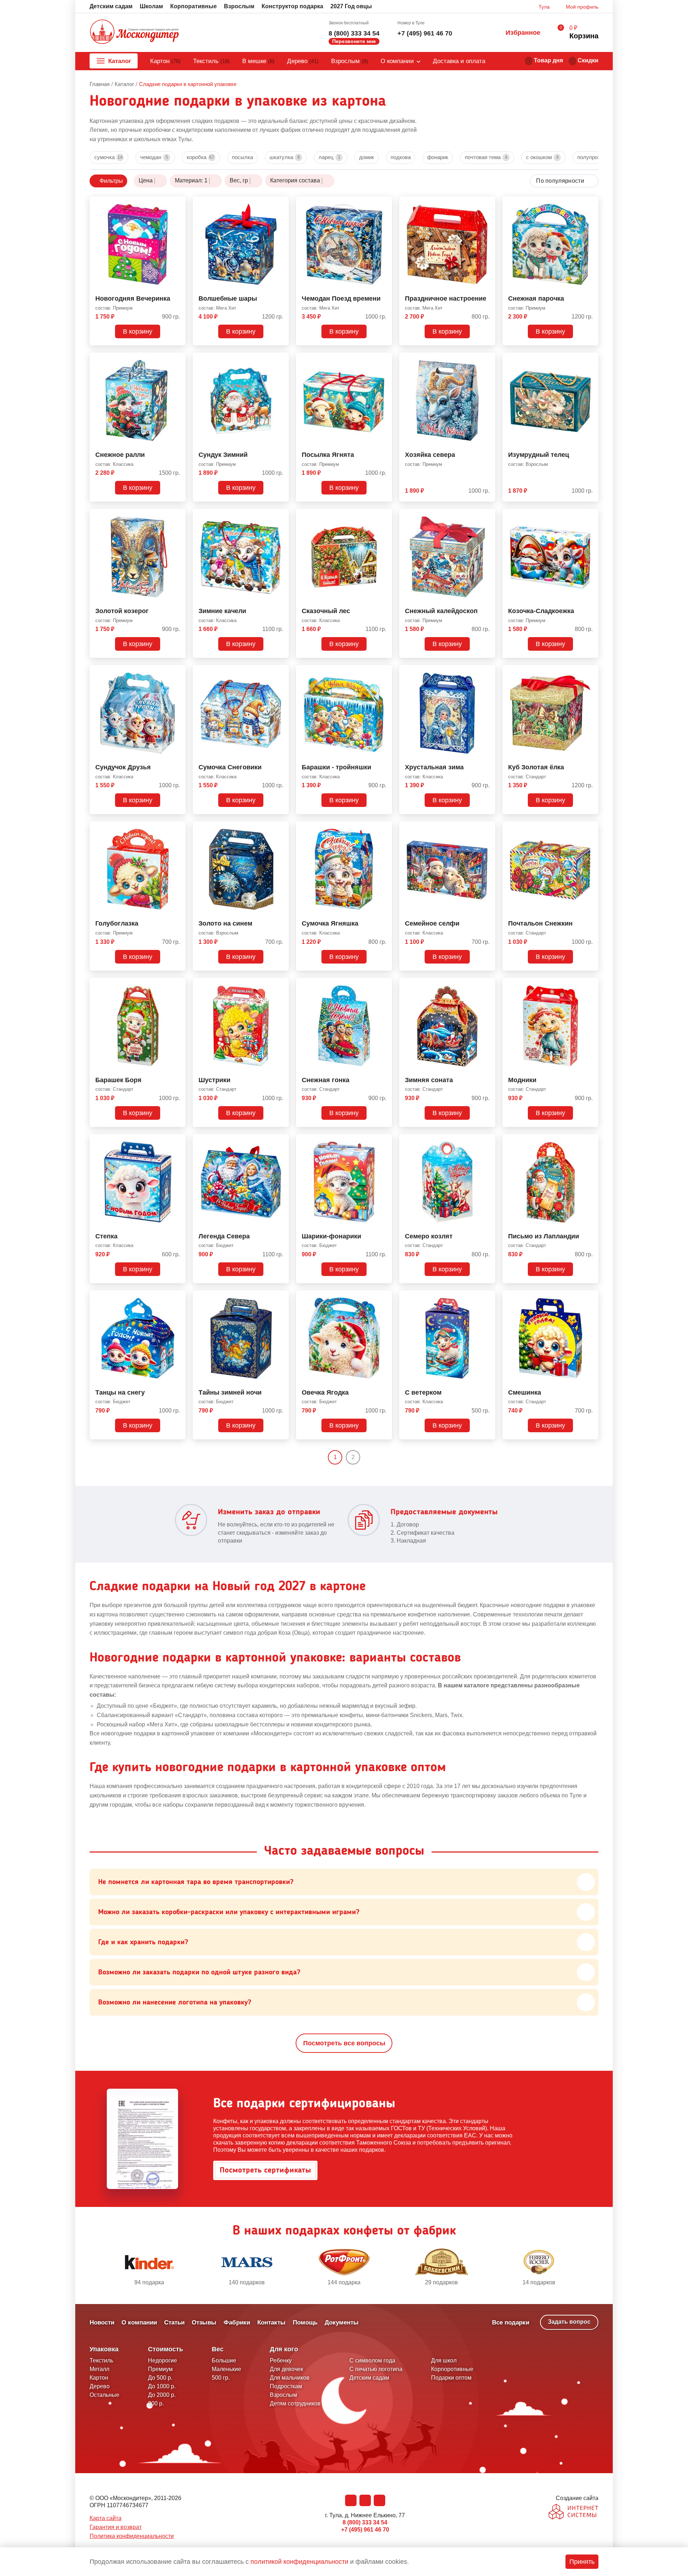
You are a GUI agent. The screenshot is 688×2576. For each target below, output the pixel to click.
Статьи (174, 2322)
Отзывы (204, 2322)
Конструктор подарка (292, 6)
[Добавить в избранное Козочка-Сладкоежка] (590, 516)
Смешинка (525, 1393)
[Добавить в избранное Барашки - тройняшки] (384, 672)
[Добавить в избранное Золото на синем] (281, 828)
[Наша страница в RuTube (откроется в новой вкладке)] (379, 2500)
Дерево (303, 61)
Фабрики (237, 2322)
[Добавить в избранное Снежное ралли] (177, 359)
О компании (397, 61)
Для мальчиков (290, 2378)
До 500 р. (160, 2378)
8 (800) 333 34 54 (354, 33)
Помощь (305, 2322)
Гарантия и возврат (116, 2527)
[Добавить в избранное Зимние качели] (281, 516)
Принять (582, 2562)
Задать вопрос (569, 2322)
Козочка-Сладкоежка (541, 611)
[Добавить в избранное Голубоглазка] (177, 828)
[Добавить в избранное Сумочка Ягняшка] (384, 828)
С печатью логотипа (376, 2369)
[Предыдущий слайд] (93, 2267)
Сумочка (108, 157)
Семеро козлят (429, 1236)
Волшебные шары (228, 299)
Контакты (271, 2322)
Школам (151, 6)
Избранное (523, 33)
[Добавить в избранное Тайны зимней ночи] (281, 1297)
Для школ (444, 2360)
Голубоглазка (117, 924)
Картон (165, 61)
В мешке (258, 61)
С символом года (372, 2360)
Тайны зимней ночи (230, 1393)
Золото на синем (225, 924)
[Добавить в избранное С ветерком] (487, 1297)
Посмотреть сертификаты (265, 2170)
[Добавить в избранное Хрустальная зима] (487, 672)
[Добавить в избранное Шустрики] (281, 985)
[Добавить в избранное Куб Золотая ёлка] (590, 672)
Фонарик (438, 157)
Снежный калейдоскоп (441, 611)
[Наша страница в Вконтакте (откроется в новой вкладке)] (351, 2500)
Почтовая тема (486, 157)
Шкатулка (285, 157)
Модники (522, 1080)
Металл (99, 2369)
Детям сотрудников (295, 2403)
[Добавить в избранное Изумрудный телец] (590, 359)
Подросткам (286, 2386)
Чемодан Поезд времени (341, 299)
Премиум (160, 2369)
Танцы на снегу (120, 1393)
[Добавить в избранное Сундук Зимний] (281, 359)
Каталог (120, 61)
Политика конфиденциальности (132, 2536)
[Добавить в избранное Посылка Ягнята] (384, 359)
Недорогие (163, 2360)
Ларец (329, 157)
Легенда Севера (224, 1236)
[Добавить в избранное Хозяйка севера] (487, 359)
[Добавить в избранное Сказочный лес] (384, 516)
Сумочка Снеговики (230, 767)
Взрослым (239, 6)
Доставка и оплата (459, 61)
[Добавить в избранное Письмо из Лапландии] (590, 1141)
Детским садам (111, 6)
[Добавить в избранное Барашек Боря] (177, 985)
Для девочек (286, 2369)
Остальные (104, 2395)
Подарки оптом (451, 2378)
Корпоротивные (452, 2369)
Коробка (200, 157)
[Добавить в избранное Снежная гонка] (384, 985)
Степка (106, 1236)
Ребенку (281, 2360)
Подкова (401, 157)
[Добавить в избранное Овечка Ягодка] (384, 1297)
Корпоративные (193, 6)
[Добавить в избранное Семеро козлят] (487, 1141)
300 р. (156, 2403)
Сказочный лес (326, 611)
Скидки (588, 60)
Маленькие (226, 2369)
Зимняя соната (429, 1080)
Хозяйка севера (430, 455)
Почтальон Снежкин (540, 924)
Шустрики (214, 1080)
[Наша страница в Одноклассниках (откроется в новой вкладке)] (365, 2500)
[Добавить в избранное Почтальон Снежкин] (590, 828)
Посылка (242, 157)
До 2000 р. (162, 2395)
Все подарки (511, 2322)
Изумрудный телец (539, 455)
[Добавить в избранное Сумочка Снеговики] (281, 672)
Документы (342, 2322)
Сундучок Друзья (123, 767)
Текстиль (211, 61)
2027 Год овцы (351, 6)
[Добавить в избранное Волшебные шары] (281, 203)
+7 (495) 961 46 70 (425, 33)
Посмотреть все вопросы (344, 2043)
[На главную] (134, 33)
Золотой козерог (122, 611)
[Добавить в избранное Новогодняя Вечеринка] (177, 203)
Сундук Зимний (223, 455)
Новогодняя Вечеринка (133, 299)
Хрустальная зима (434, 767)
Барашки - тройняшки (336, 767)
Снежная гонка (326, 1080)
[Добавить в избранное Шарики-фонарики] (384, 1141)
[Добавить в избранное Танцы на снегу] (177, 1297)
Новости (102, 2322)
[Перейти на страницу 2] (366, 1457)
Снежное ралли (120, 455)
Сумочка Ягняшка (330, 924)
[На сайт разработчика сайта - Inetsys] (574, 2512)
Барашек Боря (118, 1080)
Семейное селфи (432, 924)
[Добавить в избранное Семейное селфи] (487, 828)
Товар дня (548, 60)
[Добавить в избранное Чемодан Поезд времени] (384, 203)
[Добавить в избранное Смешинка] (590, 1297)
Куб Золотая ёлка (536, 767)
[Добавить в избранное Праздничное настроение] (487, 203)
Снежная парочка (536, 299)
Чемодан (154, 157)
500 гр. (221, 2378)
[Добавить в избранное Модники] (590, 985)
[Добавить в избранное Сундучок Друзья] (177, 672)
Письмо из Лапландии (544, 1236)
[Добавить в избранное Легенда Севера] (281, 1141)
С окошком (542, 157)
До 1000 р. (162, 2386)
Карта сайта (106, 2518)
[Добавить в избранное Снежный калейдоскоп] (487, 516)
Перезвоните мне (354, 41)
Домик (367, 157)
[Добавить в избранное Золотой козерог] (177, 516)
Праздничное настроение (446, 299)
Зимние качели (222, 611)
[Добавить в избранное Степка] (177, 1141)
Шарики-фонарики (331, 1236)
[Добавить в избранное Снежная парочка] (590, 203)
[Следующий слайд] (595, 2267)
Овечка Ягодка (325, 1393)
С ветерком (423, 1393)
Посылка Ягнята (328, 455)
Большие (224, 2360)
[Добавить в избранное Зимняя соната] (487, 985)
